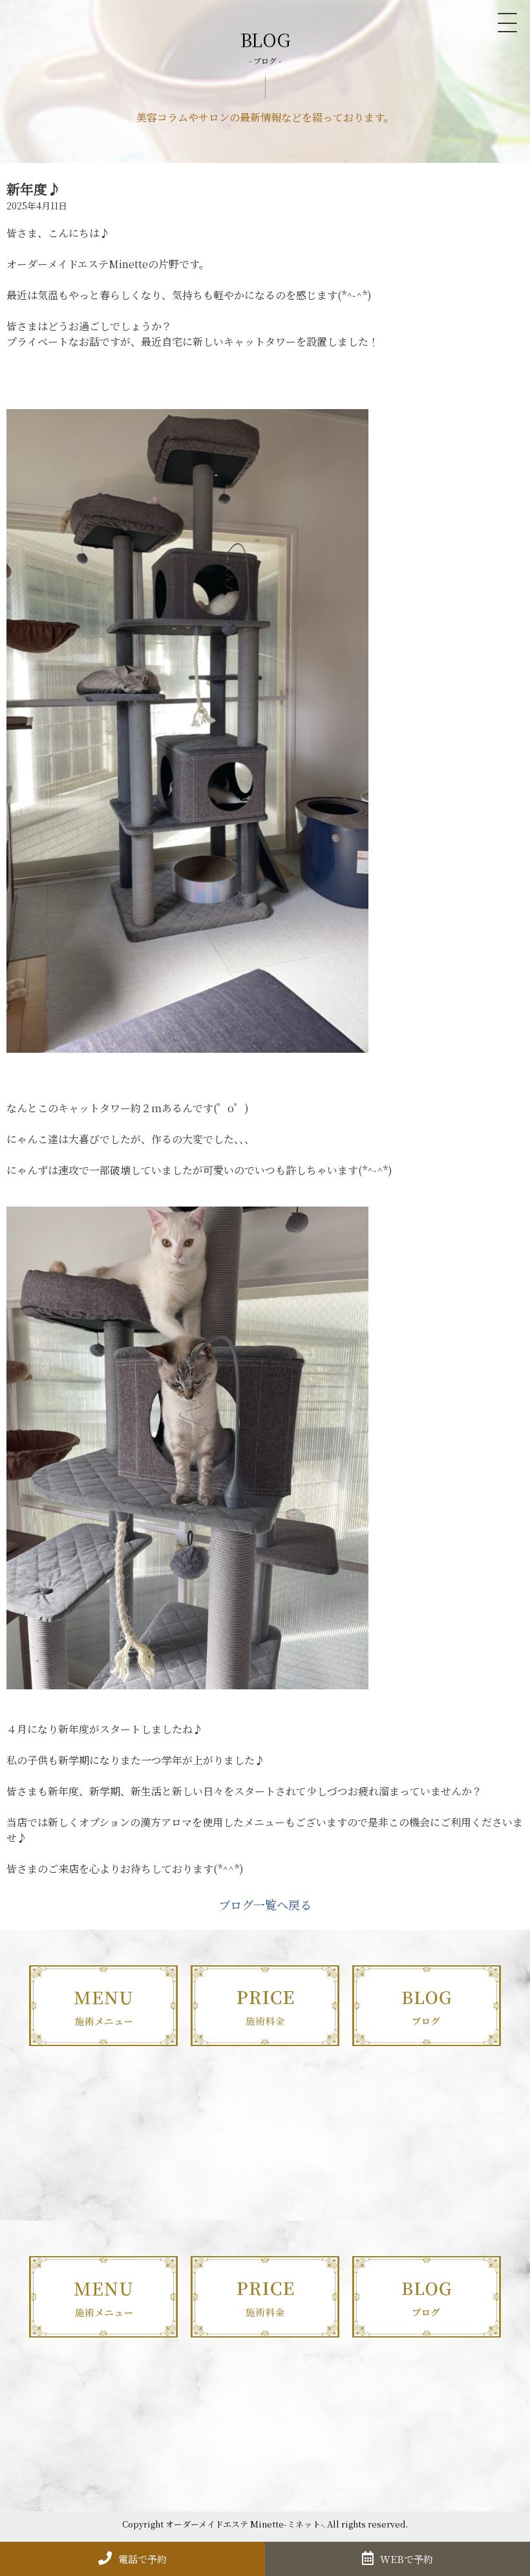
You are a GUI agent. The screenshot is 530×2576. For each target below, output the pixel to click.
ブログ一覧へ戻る (265, 1905)
